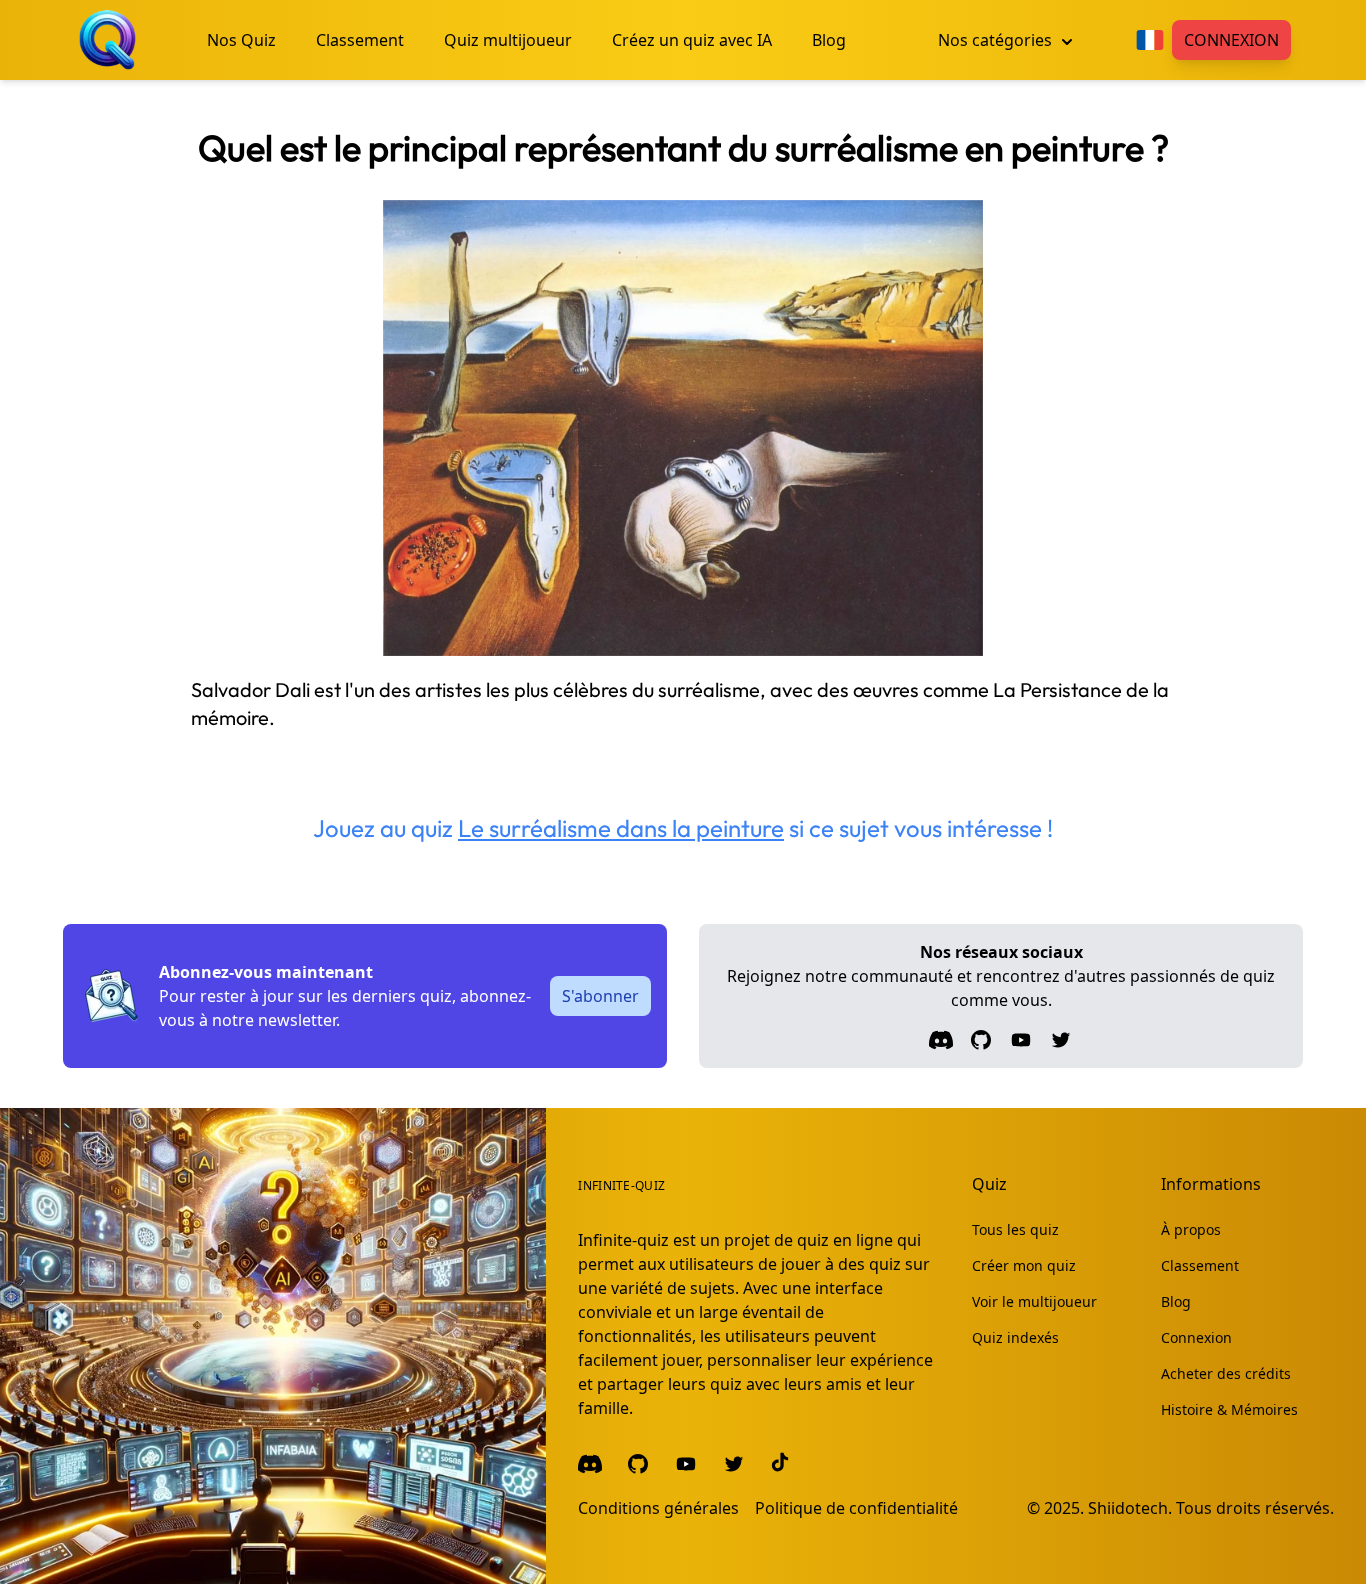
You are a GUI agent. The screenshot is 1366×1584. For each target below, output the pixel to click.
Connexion (1231, 40)
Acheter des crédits (1226, 1373)
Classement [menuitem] (360, 40)
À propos (1191, 1229)
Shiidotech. (1130, 1508)
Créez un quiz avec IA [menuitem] (692, 40)
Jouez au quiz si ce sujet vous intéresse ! (683, 828)
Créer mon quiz (1024, 1265)
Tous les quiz (1015, 1229)
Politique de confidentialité (856, 1508)
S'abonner (600, 996)
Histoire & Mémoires (1229, 1409)
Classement (1200, 1265)
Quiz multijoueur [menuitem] (508, 40)
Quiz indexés (1015, 1337)
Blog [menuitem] (829, 40)
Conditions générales (658, 1508)
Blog (1176, 1301)
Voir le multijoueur (1034, 1301)
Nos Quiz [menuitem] (241, 40)
